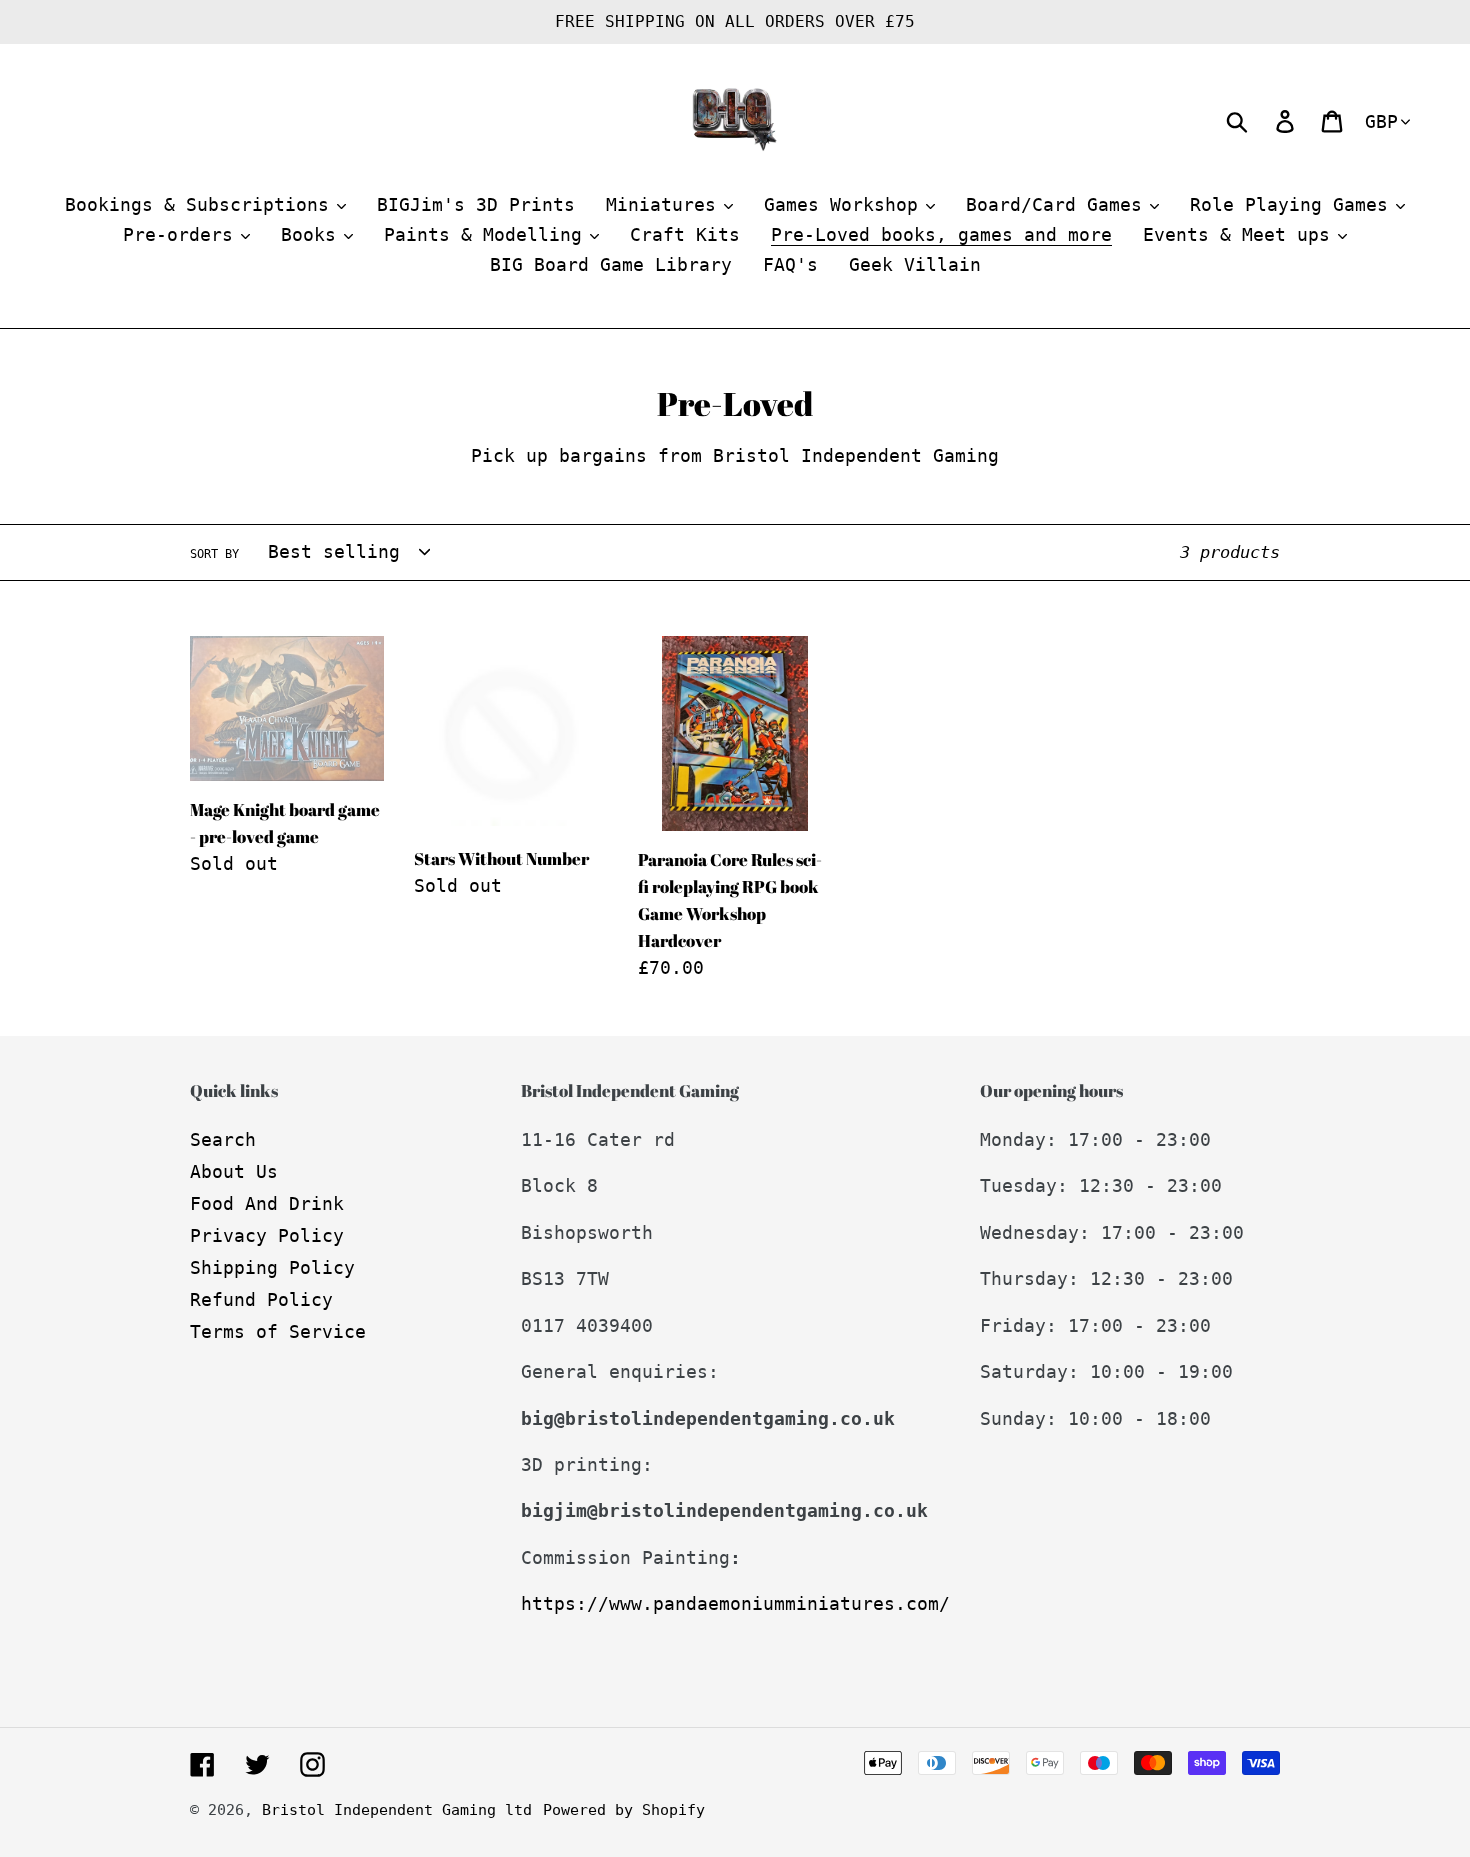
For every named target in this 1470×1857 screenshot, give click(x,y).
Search (223, 1139)
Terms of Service (278, 1331)
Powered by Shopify (624, 1810)
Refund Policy (261, 1299)
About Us (234, 1171)
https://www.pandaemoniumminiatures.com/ (735, 1603)
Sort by (214, 554)
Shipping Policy (272, 1267)
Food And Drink (267, 1203)
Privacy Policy (267, 1235)
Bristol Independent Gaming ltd (397, 1810)
